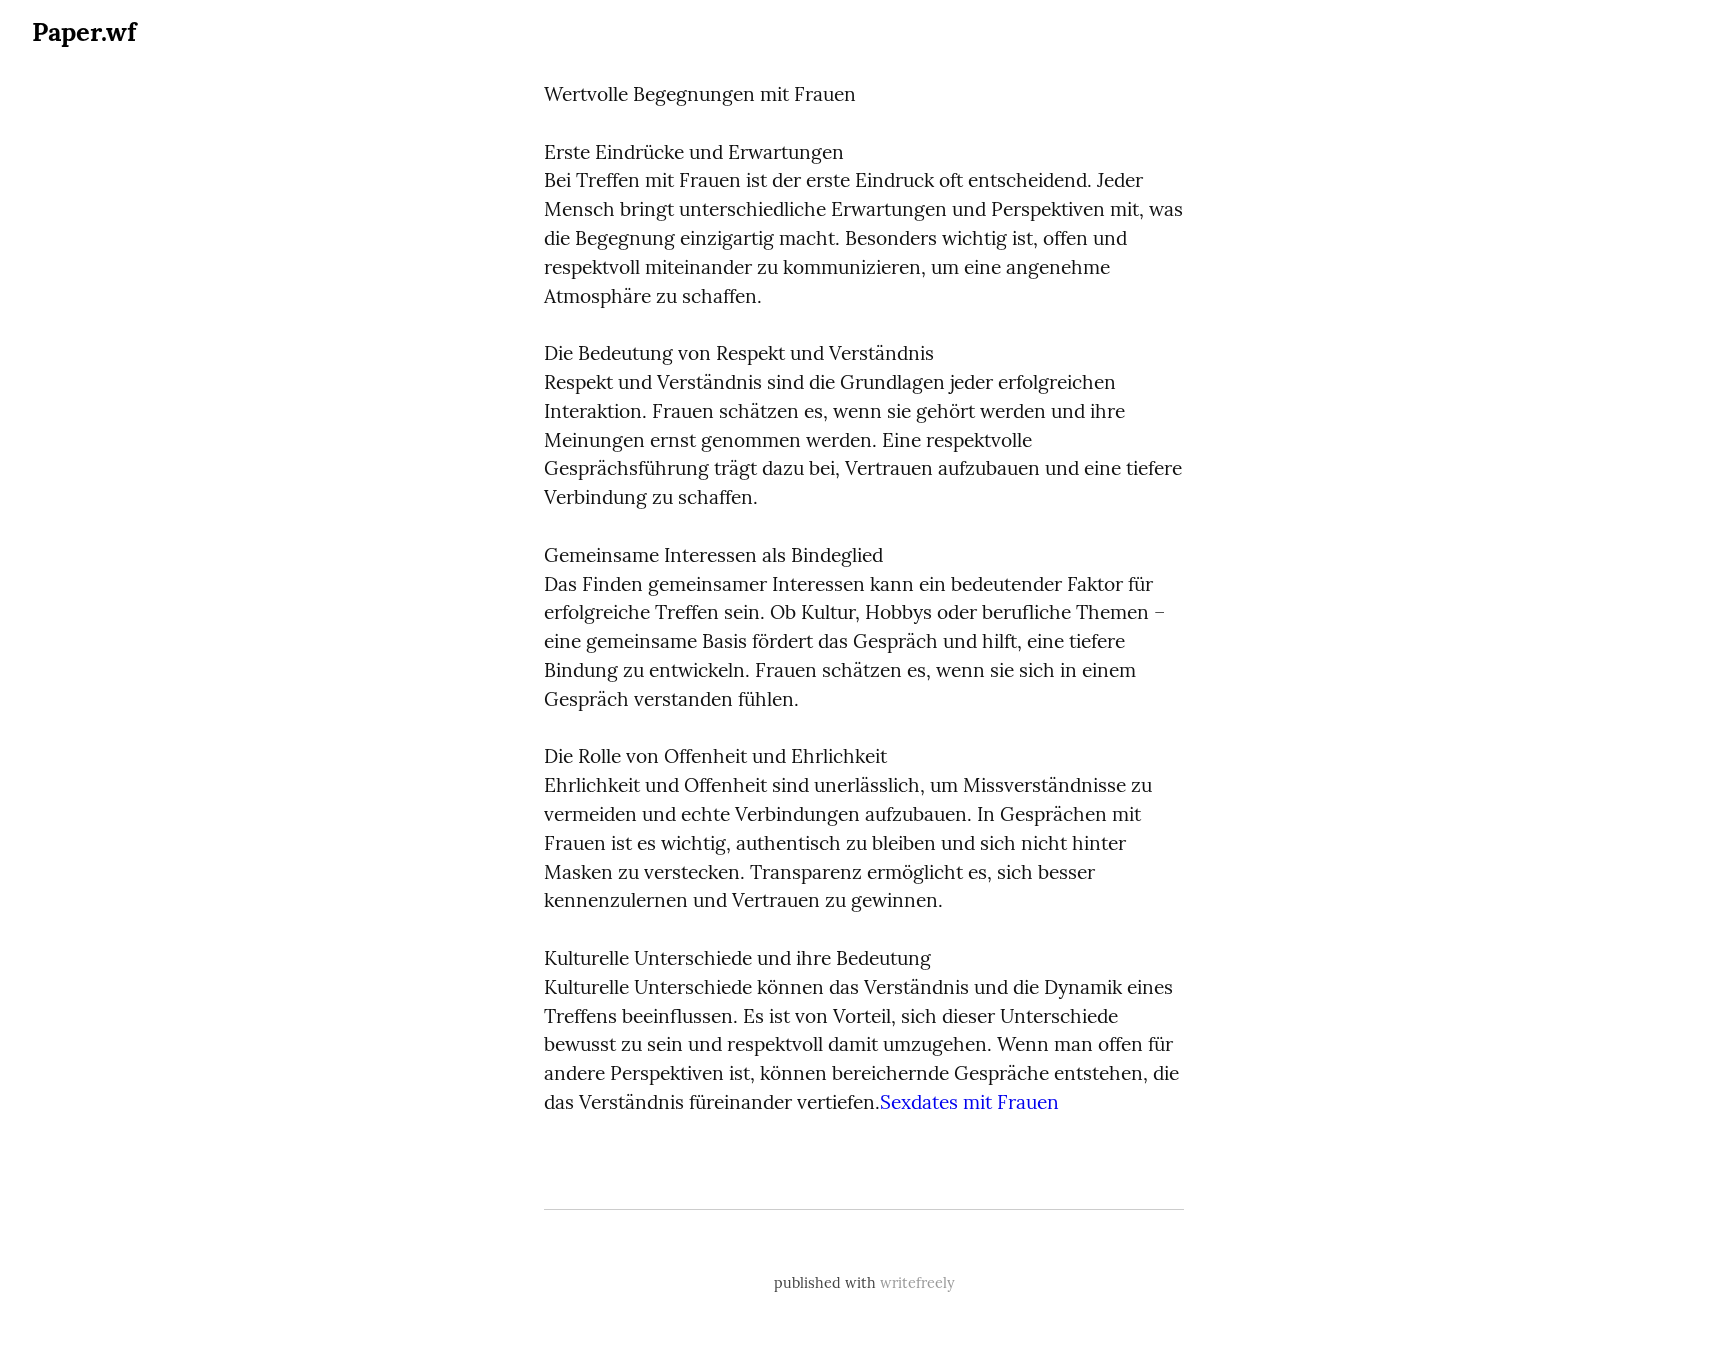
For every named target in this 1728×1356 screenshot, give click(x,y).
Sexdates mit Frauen (969, 1102)
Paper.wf (84, 31)
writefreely (917, 1283)
